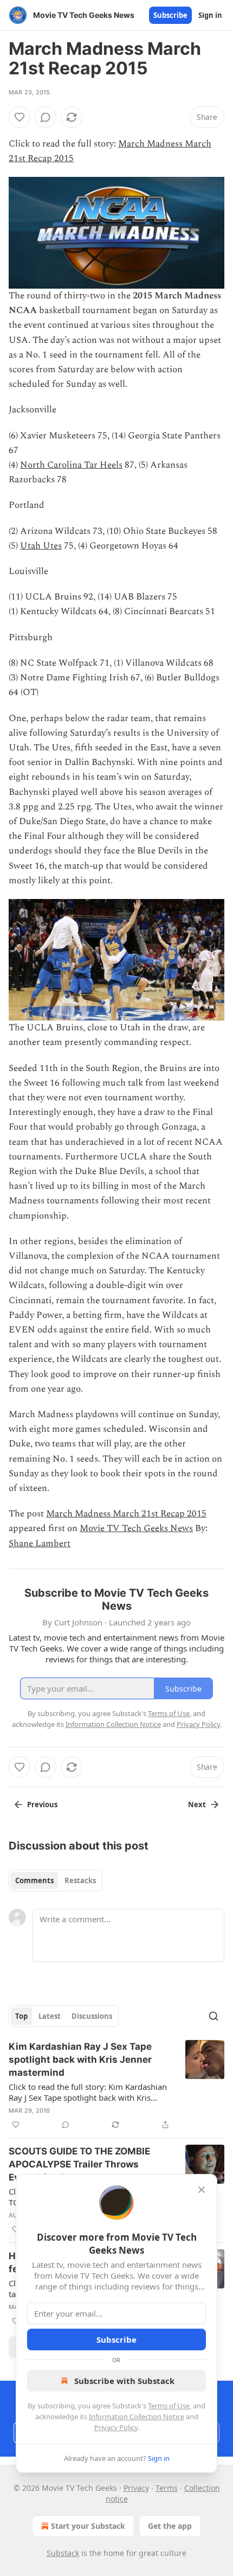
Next (197, 1805)
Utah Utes (41, 546)
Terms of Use (169, 2406)
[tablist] (56, 1880)
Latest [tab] (50, 2016)
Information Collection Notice (137, 2416)
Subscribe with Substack (124, 2381)
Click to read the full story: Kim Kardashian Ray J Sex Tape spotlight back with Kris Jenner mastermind (88, 2092)
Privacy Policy (116, 2427)
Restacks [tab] (80, 1880)
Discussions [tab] (92, 2016)
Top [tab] (21, 2016)
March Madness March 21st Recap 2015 (126, 1514)
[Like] (20, 117)
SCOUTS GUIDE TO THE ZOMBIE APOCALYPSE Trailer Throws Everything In (79, 2164)
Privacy (136, 2488)
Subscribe (170, 15)
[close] (202, 2190)
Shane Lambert (40, 1544)
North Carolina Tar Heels (71, 465)
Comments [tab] (34, 1880)
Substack (63, 2553)
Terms (167, 2488)
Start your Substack (88, 2526)
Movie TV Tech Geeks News (136, 1528)
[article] (116, 2086)
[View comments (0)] (46, 117)
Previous (42, 1805)
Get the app (170, 2526)
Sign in (210, 15)
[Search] (213, 2016)
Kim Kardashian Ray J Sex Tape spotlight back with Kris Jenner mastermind (80, 2059)
